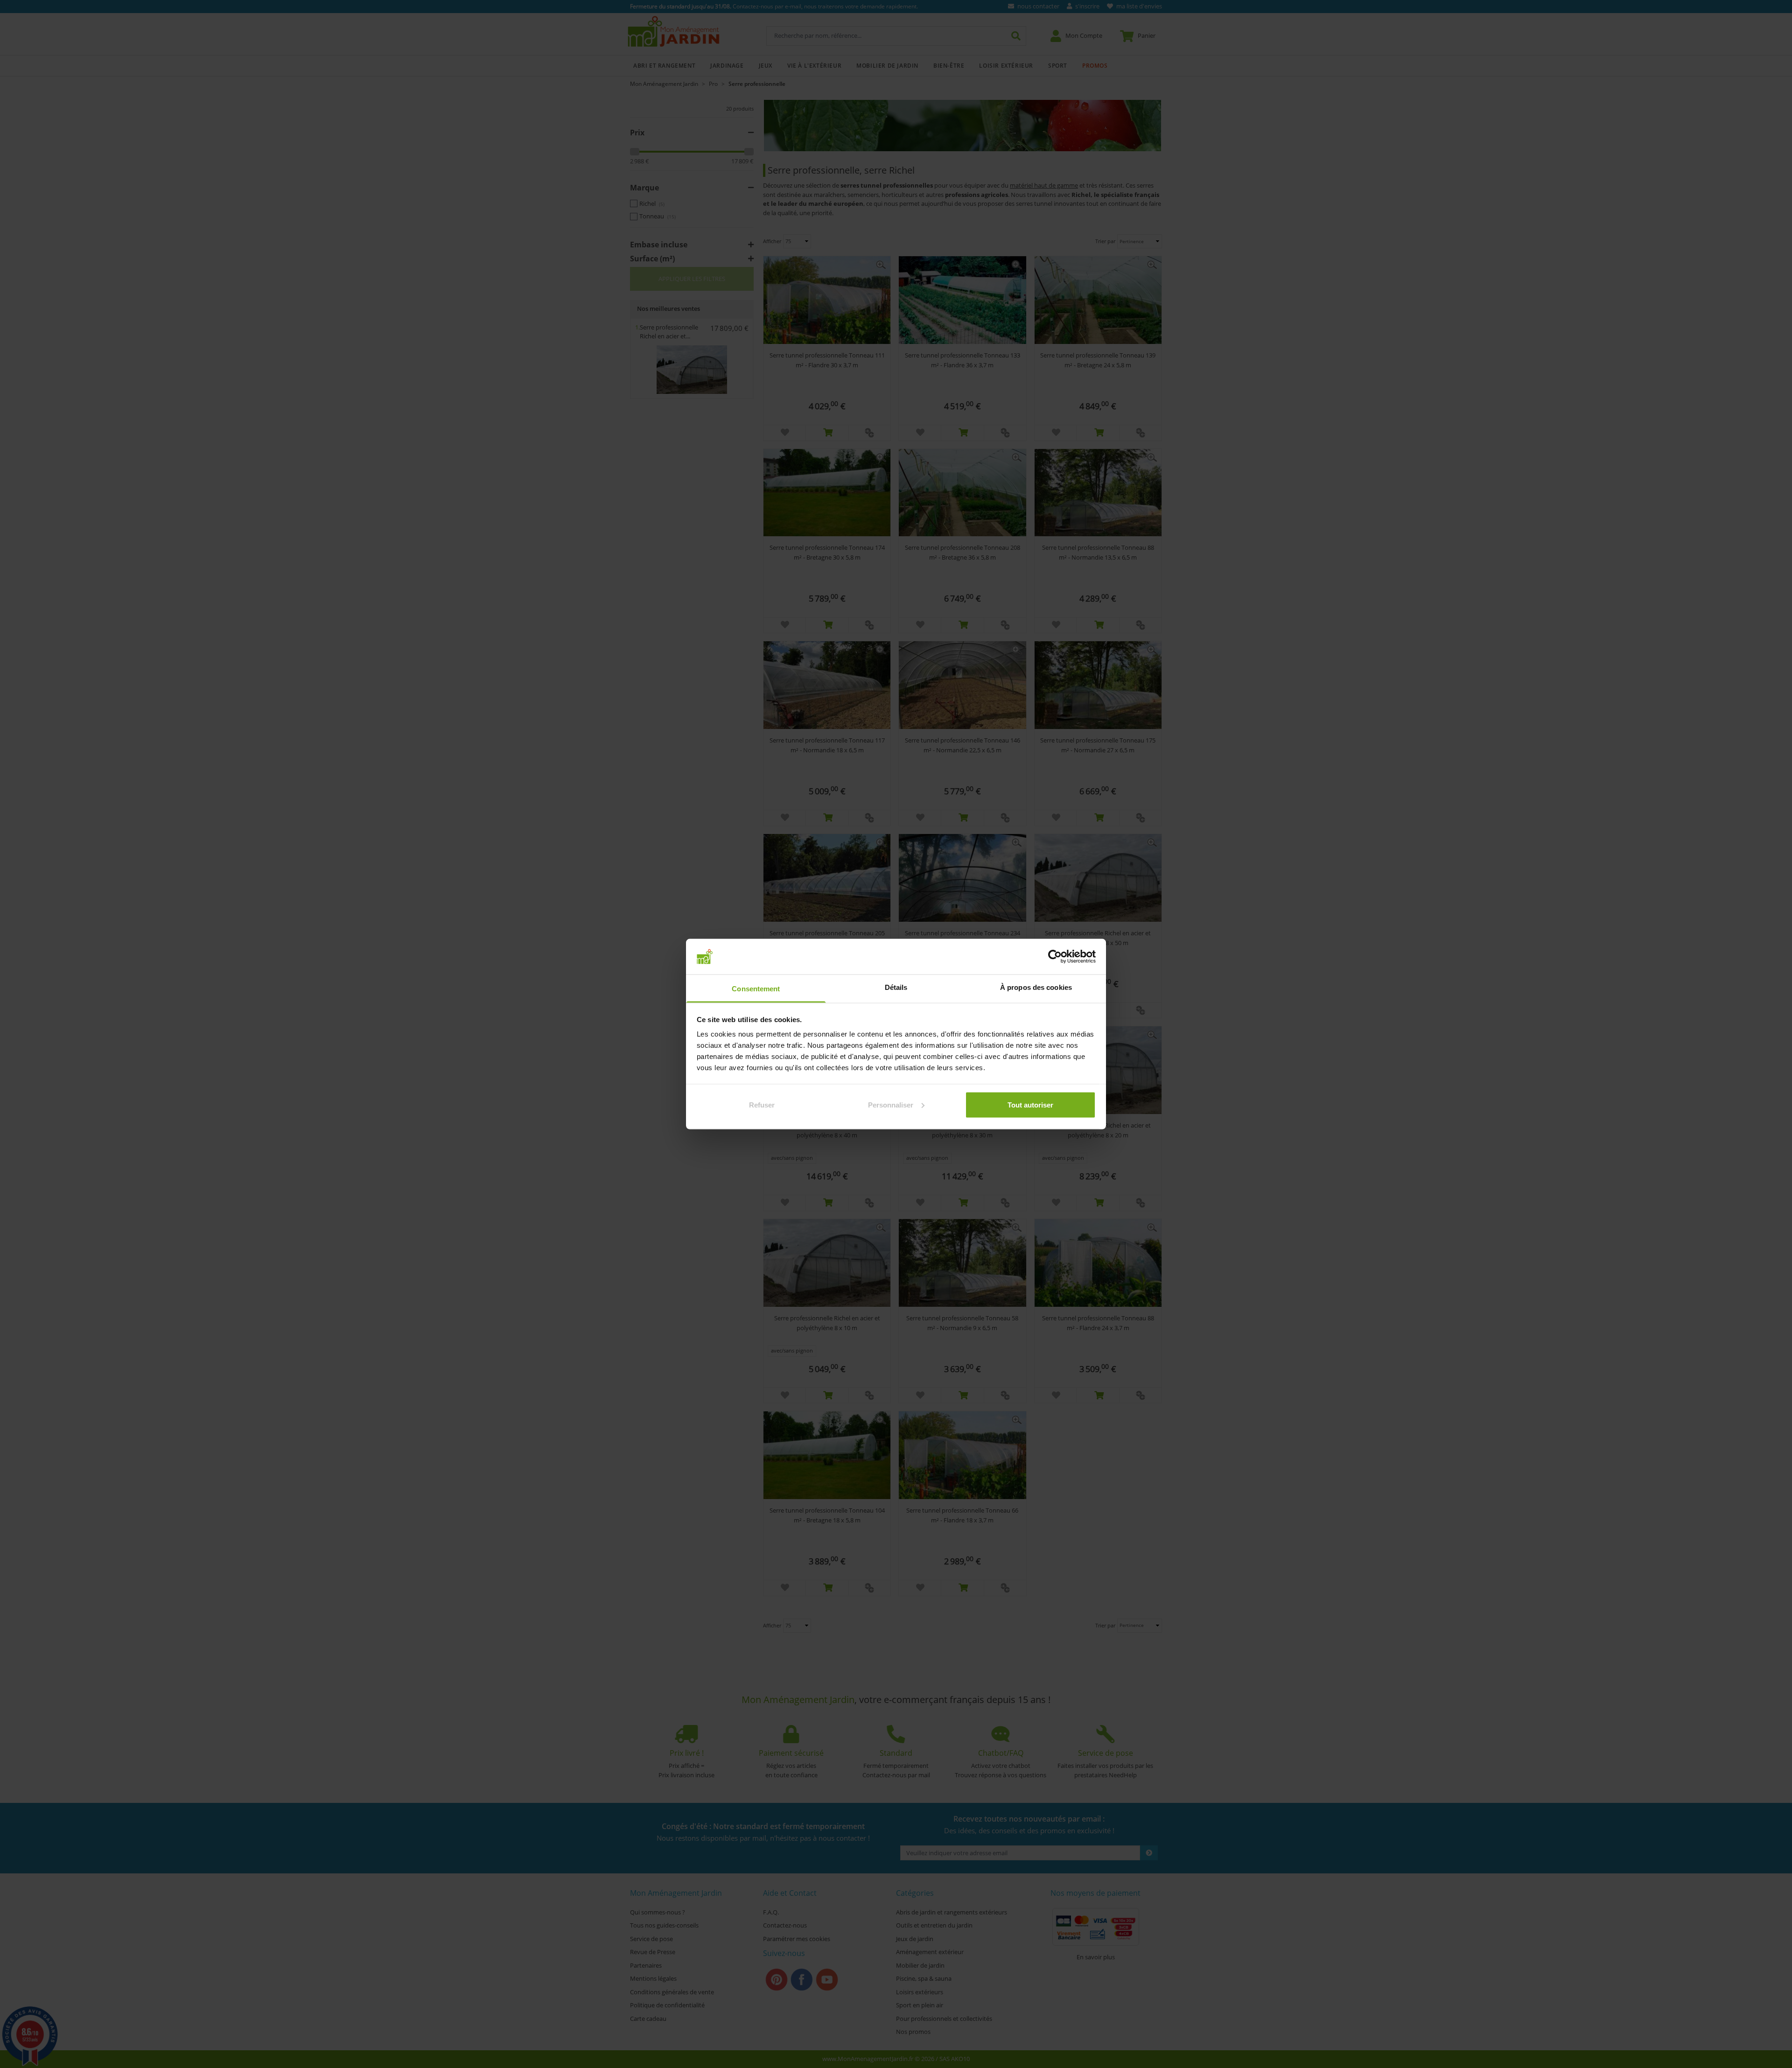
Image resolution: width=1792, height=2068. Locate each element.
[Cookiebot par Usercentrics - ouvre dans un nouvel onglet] (1055, 956)
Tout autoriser (1030, 1104)
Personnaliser (891, 1104)
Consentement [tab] (756, 989)
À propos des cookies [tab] (1036, 987)
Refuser (762, 1104)
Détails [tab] (896, 987)
